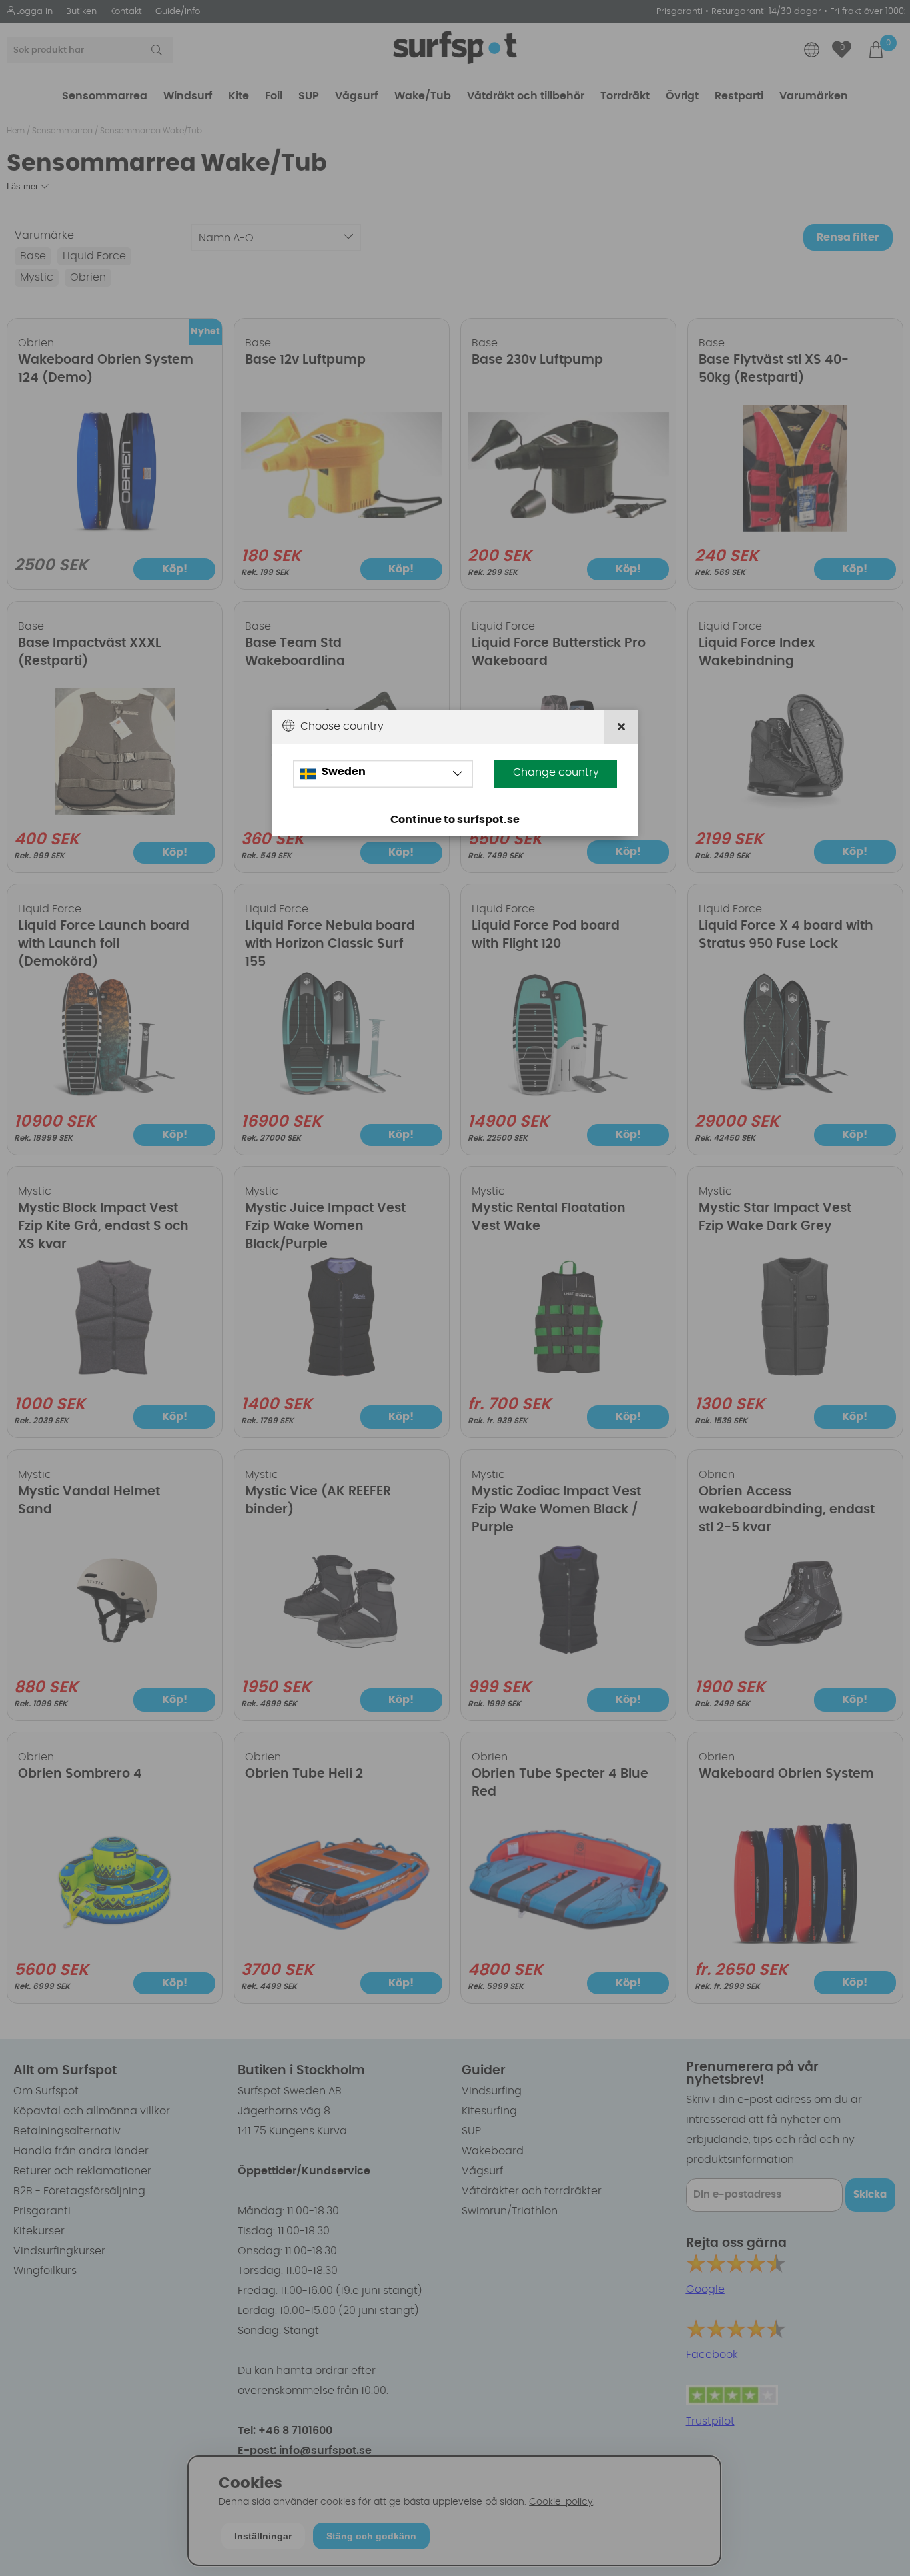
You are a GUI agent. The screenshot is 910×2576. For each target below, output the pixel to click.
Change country (556, 772)
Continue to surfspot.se (455, 820)
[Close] (621, 727)
